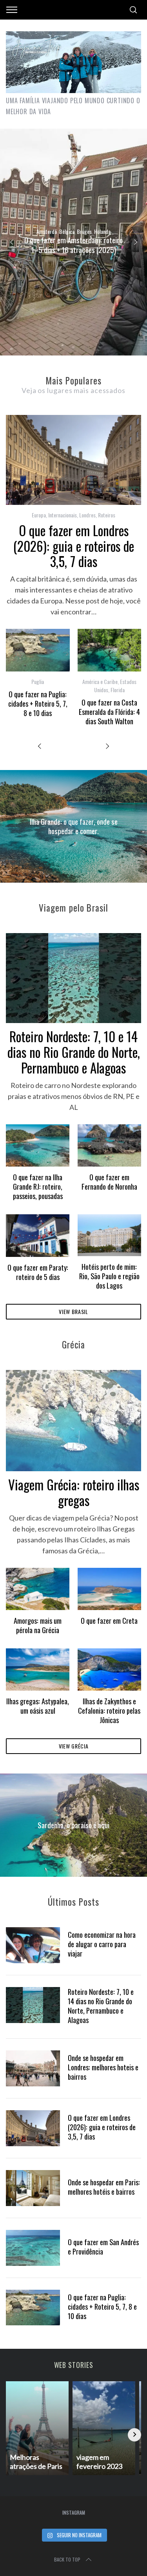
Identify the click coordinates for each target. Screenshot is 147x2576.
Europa (39, 515)
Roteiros (107, 515)
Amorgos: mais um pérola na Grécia (38, 1625)
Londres (87, 515)
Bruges (84, 231)
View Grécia (74, 1746)
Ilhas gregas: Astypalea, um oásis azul (38, 1706)
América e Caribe (100, 681)
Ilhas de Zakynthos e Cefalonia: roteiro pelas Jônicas (109, 1710)
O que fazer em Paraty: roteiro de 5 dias (38, 1272)
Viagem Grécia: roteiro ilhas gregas (74, 1492)
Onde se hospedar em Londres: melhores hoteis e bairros (103, 2067)
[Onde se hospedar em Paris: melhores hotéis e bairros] (33, 2188)
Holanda (102, 231)
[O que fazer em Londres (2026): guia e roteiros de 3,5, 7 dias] (33, 2128)
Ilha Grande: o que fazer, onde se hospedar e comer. (74, 826)
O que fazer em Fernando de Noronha (109, 1182)
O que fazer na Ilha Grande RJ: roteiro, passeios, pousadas (38, 1186)
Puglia (38, 681)
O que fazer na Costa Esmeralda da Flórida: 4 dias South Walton (109, 712)
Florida (118, 690)
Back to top (67, 2559)
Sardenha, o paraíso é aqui (73, 1825)
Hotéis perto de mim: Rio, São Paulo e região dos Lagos (109, 1276)
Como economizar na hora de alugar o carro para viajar (102, 1944)
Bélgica (67, 231)
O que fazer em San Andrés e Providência (103, 2247)
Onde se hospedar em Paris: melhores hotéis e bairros (104, 2187)
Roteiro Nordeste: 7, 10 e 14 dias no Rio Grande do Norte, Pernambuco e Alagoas (74, 1052)
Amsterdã (47, 231)
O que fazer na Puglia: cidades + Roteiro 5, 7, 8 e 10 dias (38, 703)
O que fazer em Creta (109, 1620)
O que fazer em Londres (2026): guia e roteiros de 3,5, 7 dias (74, 546)
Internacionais (63, 515)
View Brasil (73, 1311)
